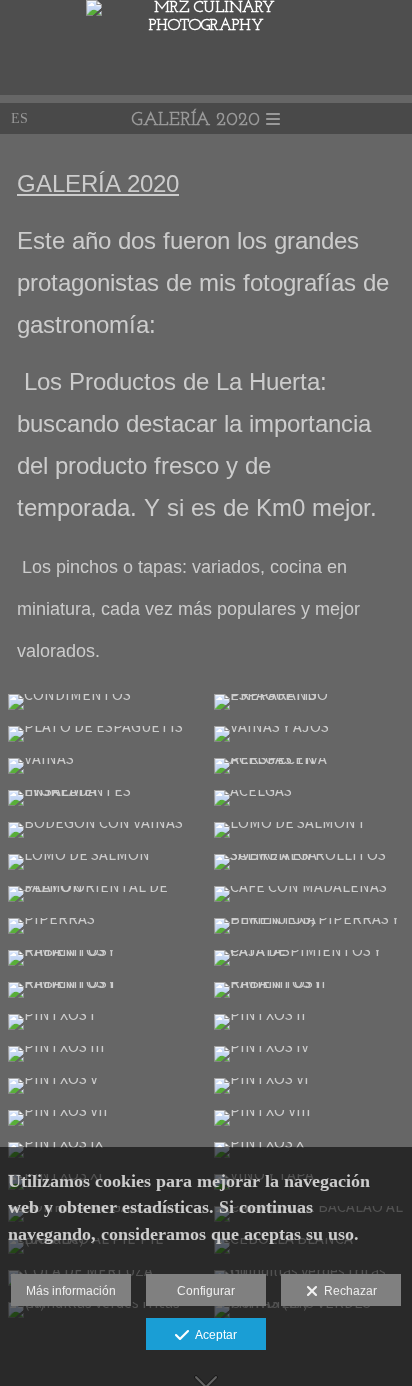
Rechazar (347, 1291)
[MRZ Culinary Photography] (206, 26)
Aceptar (213, 1335)
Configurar (206, 1291)
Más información (71, 1291)
